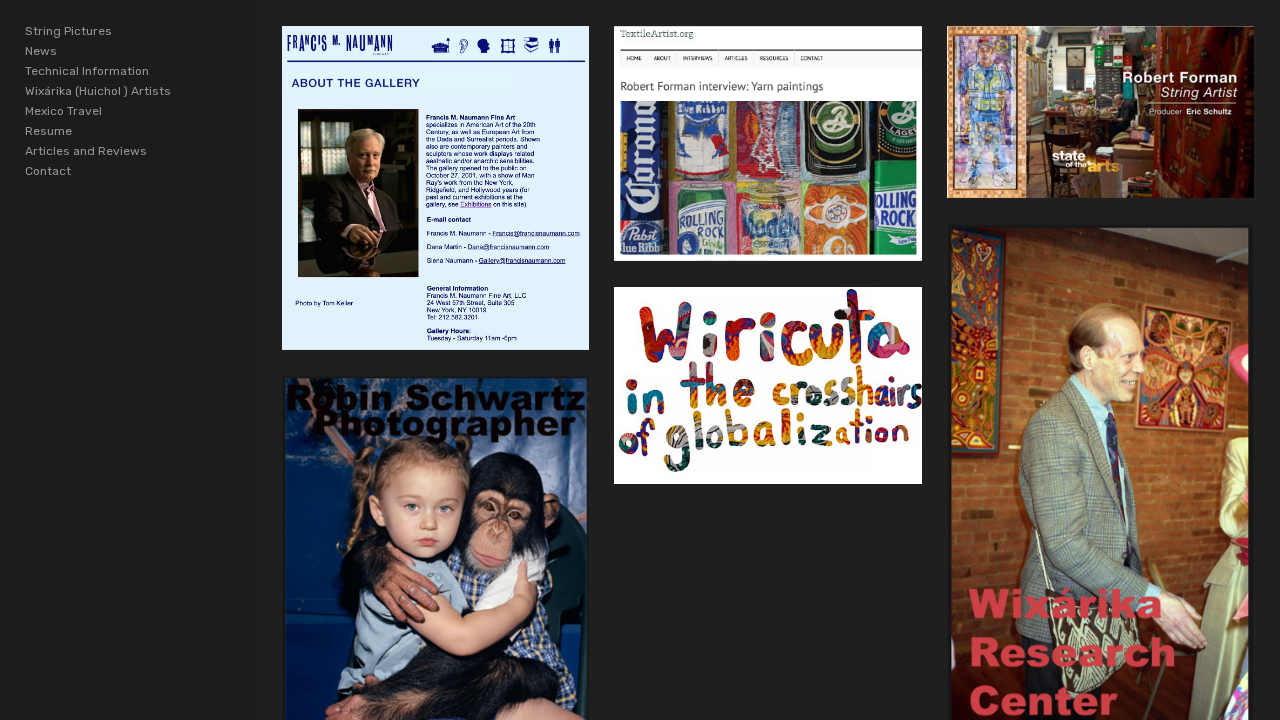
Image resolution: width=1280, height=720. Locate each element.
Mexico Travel (63, 111)
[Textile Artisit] (767, 144)
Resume (48, 131)
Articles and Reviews (86, 151)
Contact (48, 171)
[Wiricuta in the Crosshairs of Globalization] (767, 385)
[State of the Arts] (1100, 112)
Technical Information (87, 71)
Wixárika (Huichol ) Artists (98, 91)
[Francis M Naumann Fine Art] (435, 188)
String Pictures (68, 31)
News (41, 51)
